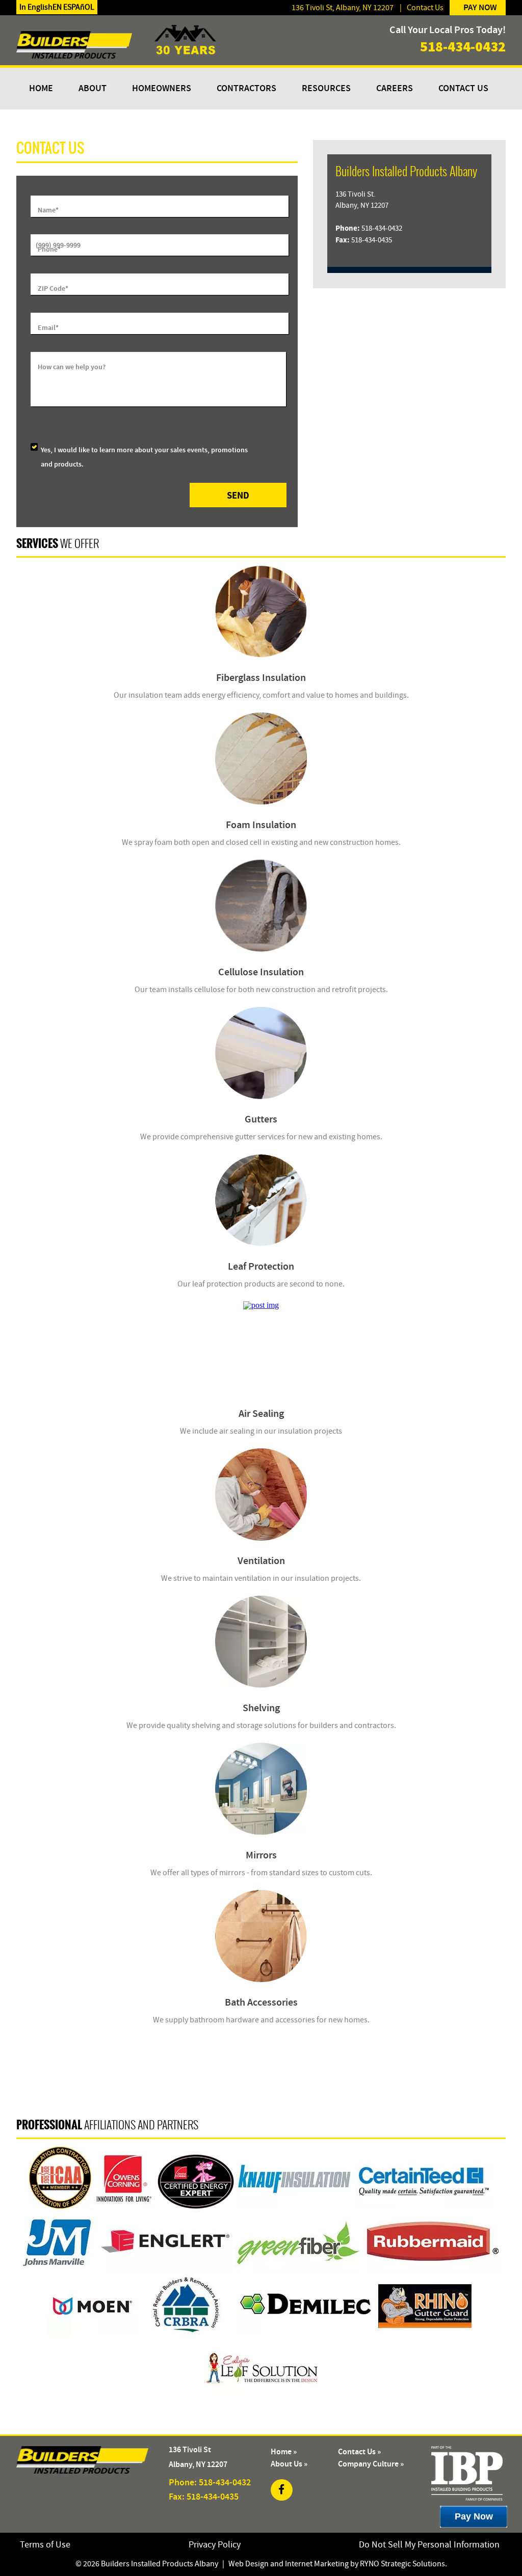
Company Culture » (371, 2464)
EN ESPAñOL (73, 7)
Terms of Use (45, 2545)
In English (36, 7)
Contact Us (425, 8)
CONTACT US (463, 89)
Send (238, 495)
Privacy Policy (215, 2545)
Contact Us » (359, 2452)
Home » (284, 2452)
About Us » (289, 2464)
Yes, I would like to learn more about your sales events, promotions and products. (144, 457)
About (93, 89)
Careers (395, 89)
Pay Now (480, 8)
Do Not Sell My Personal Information (429, 2545)
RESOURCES (326, 89)
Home (41, 89)
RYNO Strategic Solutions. (403, 2564)
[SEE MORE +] (261, 611)
